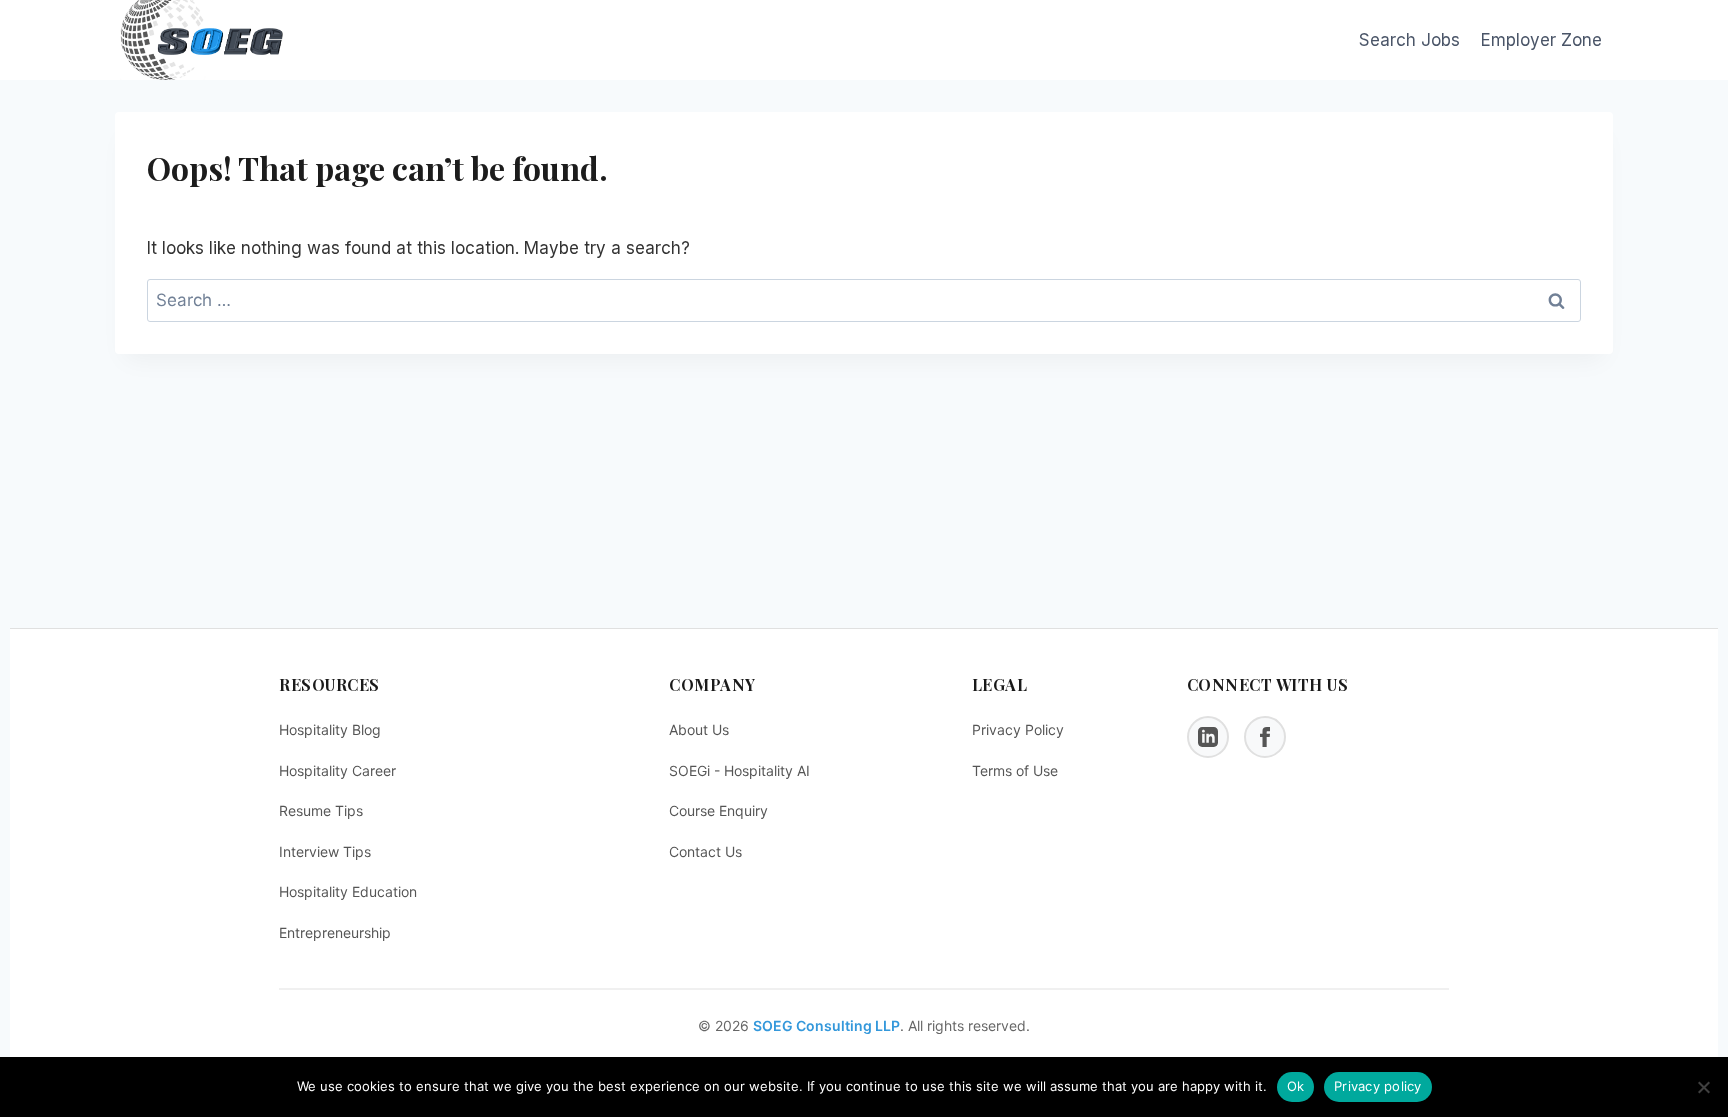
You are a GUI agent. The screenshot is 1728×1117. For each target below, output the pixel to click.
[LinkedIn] (1208, 737)
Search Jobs (1409, 40)
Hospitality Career (337, 770)
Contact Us (705, 851)
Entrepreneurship (335, 932)
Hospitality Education (348, 891)
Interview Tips (325, 851)
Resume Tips (321, 810)
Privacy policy (1378, 1086)
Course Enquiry (718, 810)
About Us (699, 729)
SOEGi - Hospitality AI (739, 770)
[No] (1703, 1087)
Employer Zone (1541, 40)
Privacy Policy (1018, 729)
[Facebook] (1265, 737)
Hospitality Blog (330, 729)
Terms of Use (1015, 770)
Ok (1296, 1086)
